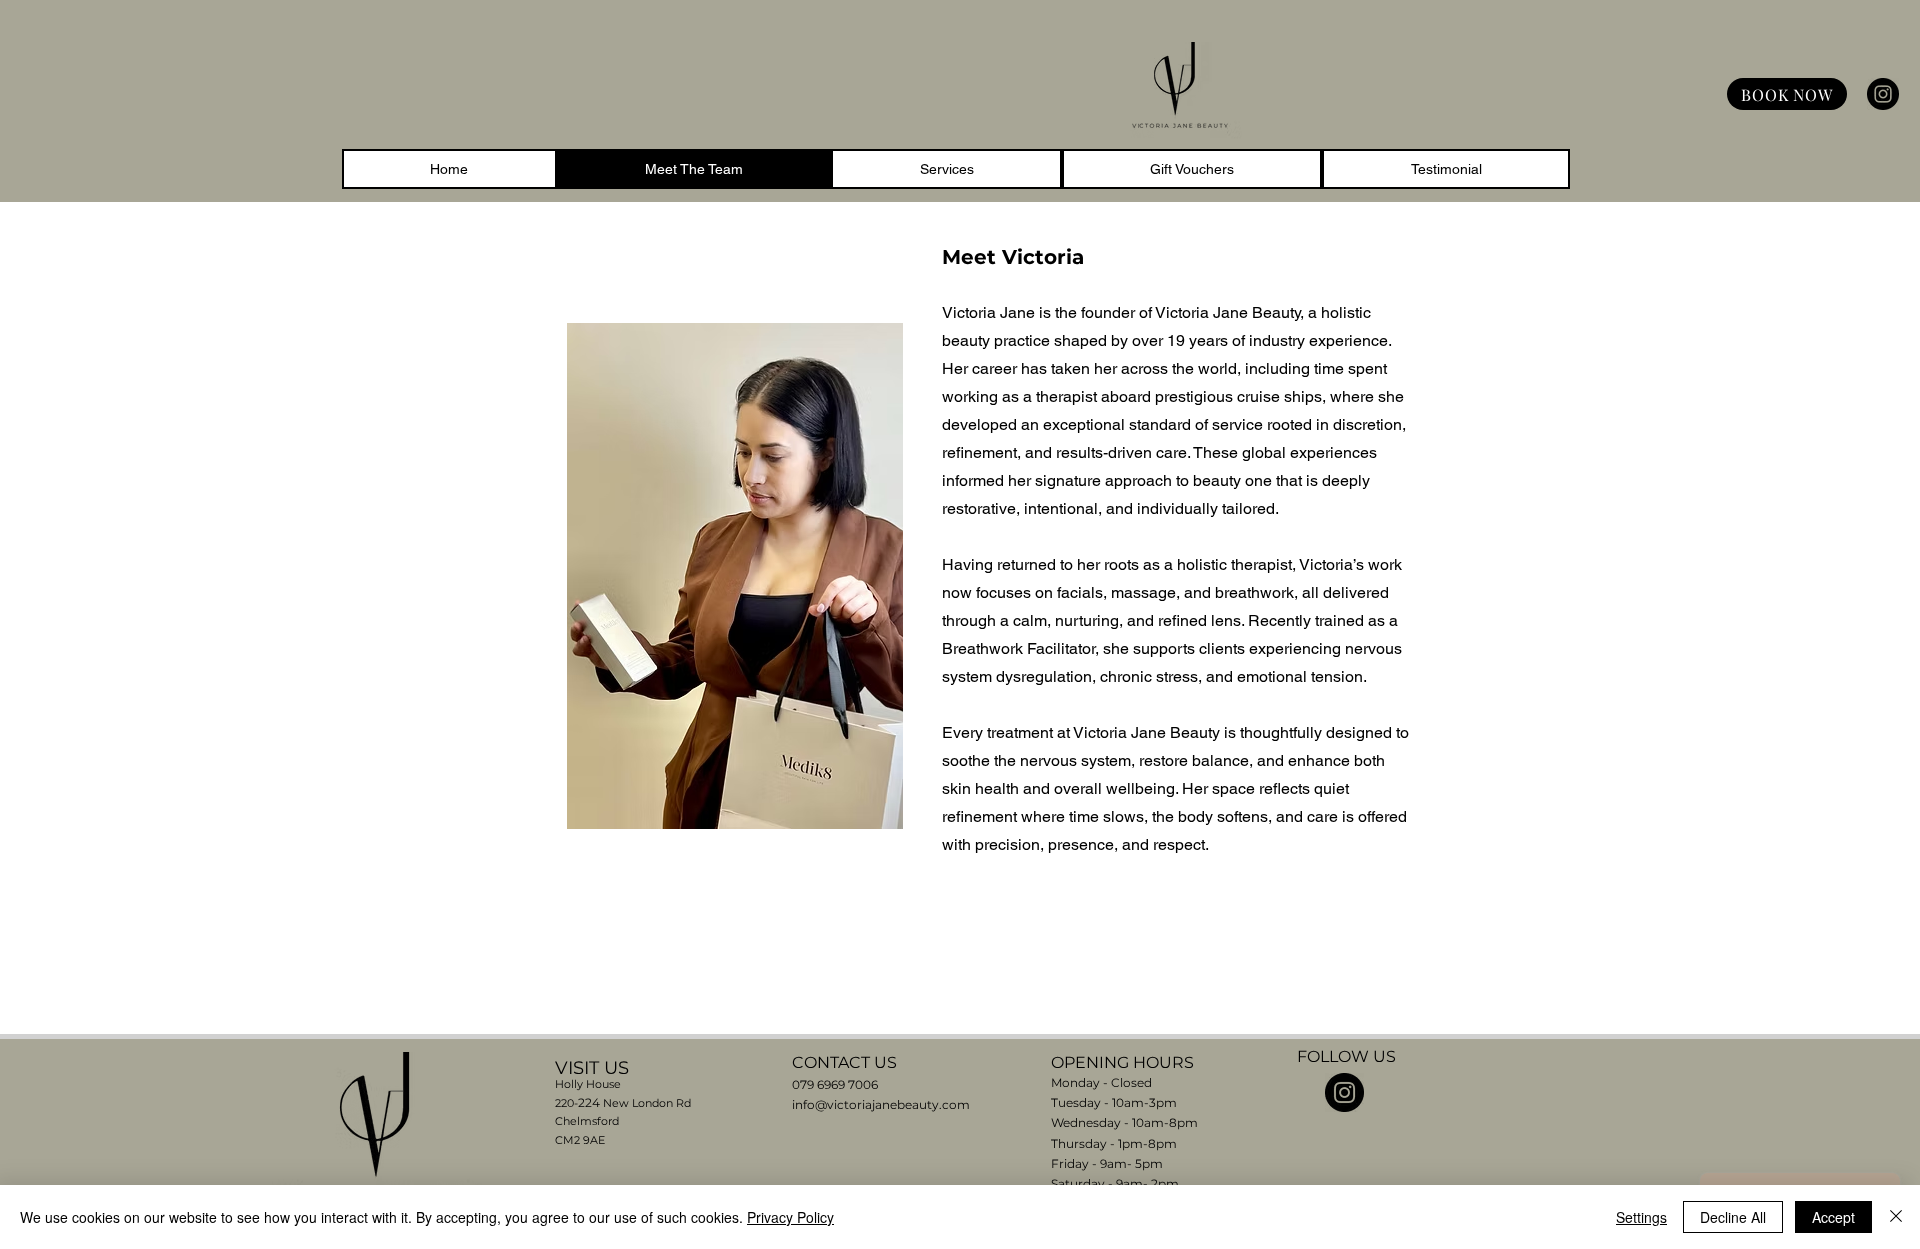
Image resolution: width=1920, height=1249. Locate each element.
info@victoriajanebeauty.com (881, 1104)
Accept (1833, 1217)
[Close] (1896, 1217)
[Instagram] (1883, 94)
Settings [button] (1641, 1217)
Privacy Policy (790, 1217)
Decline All (1733, 1217)
